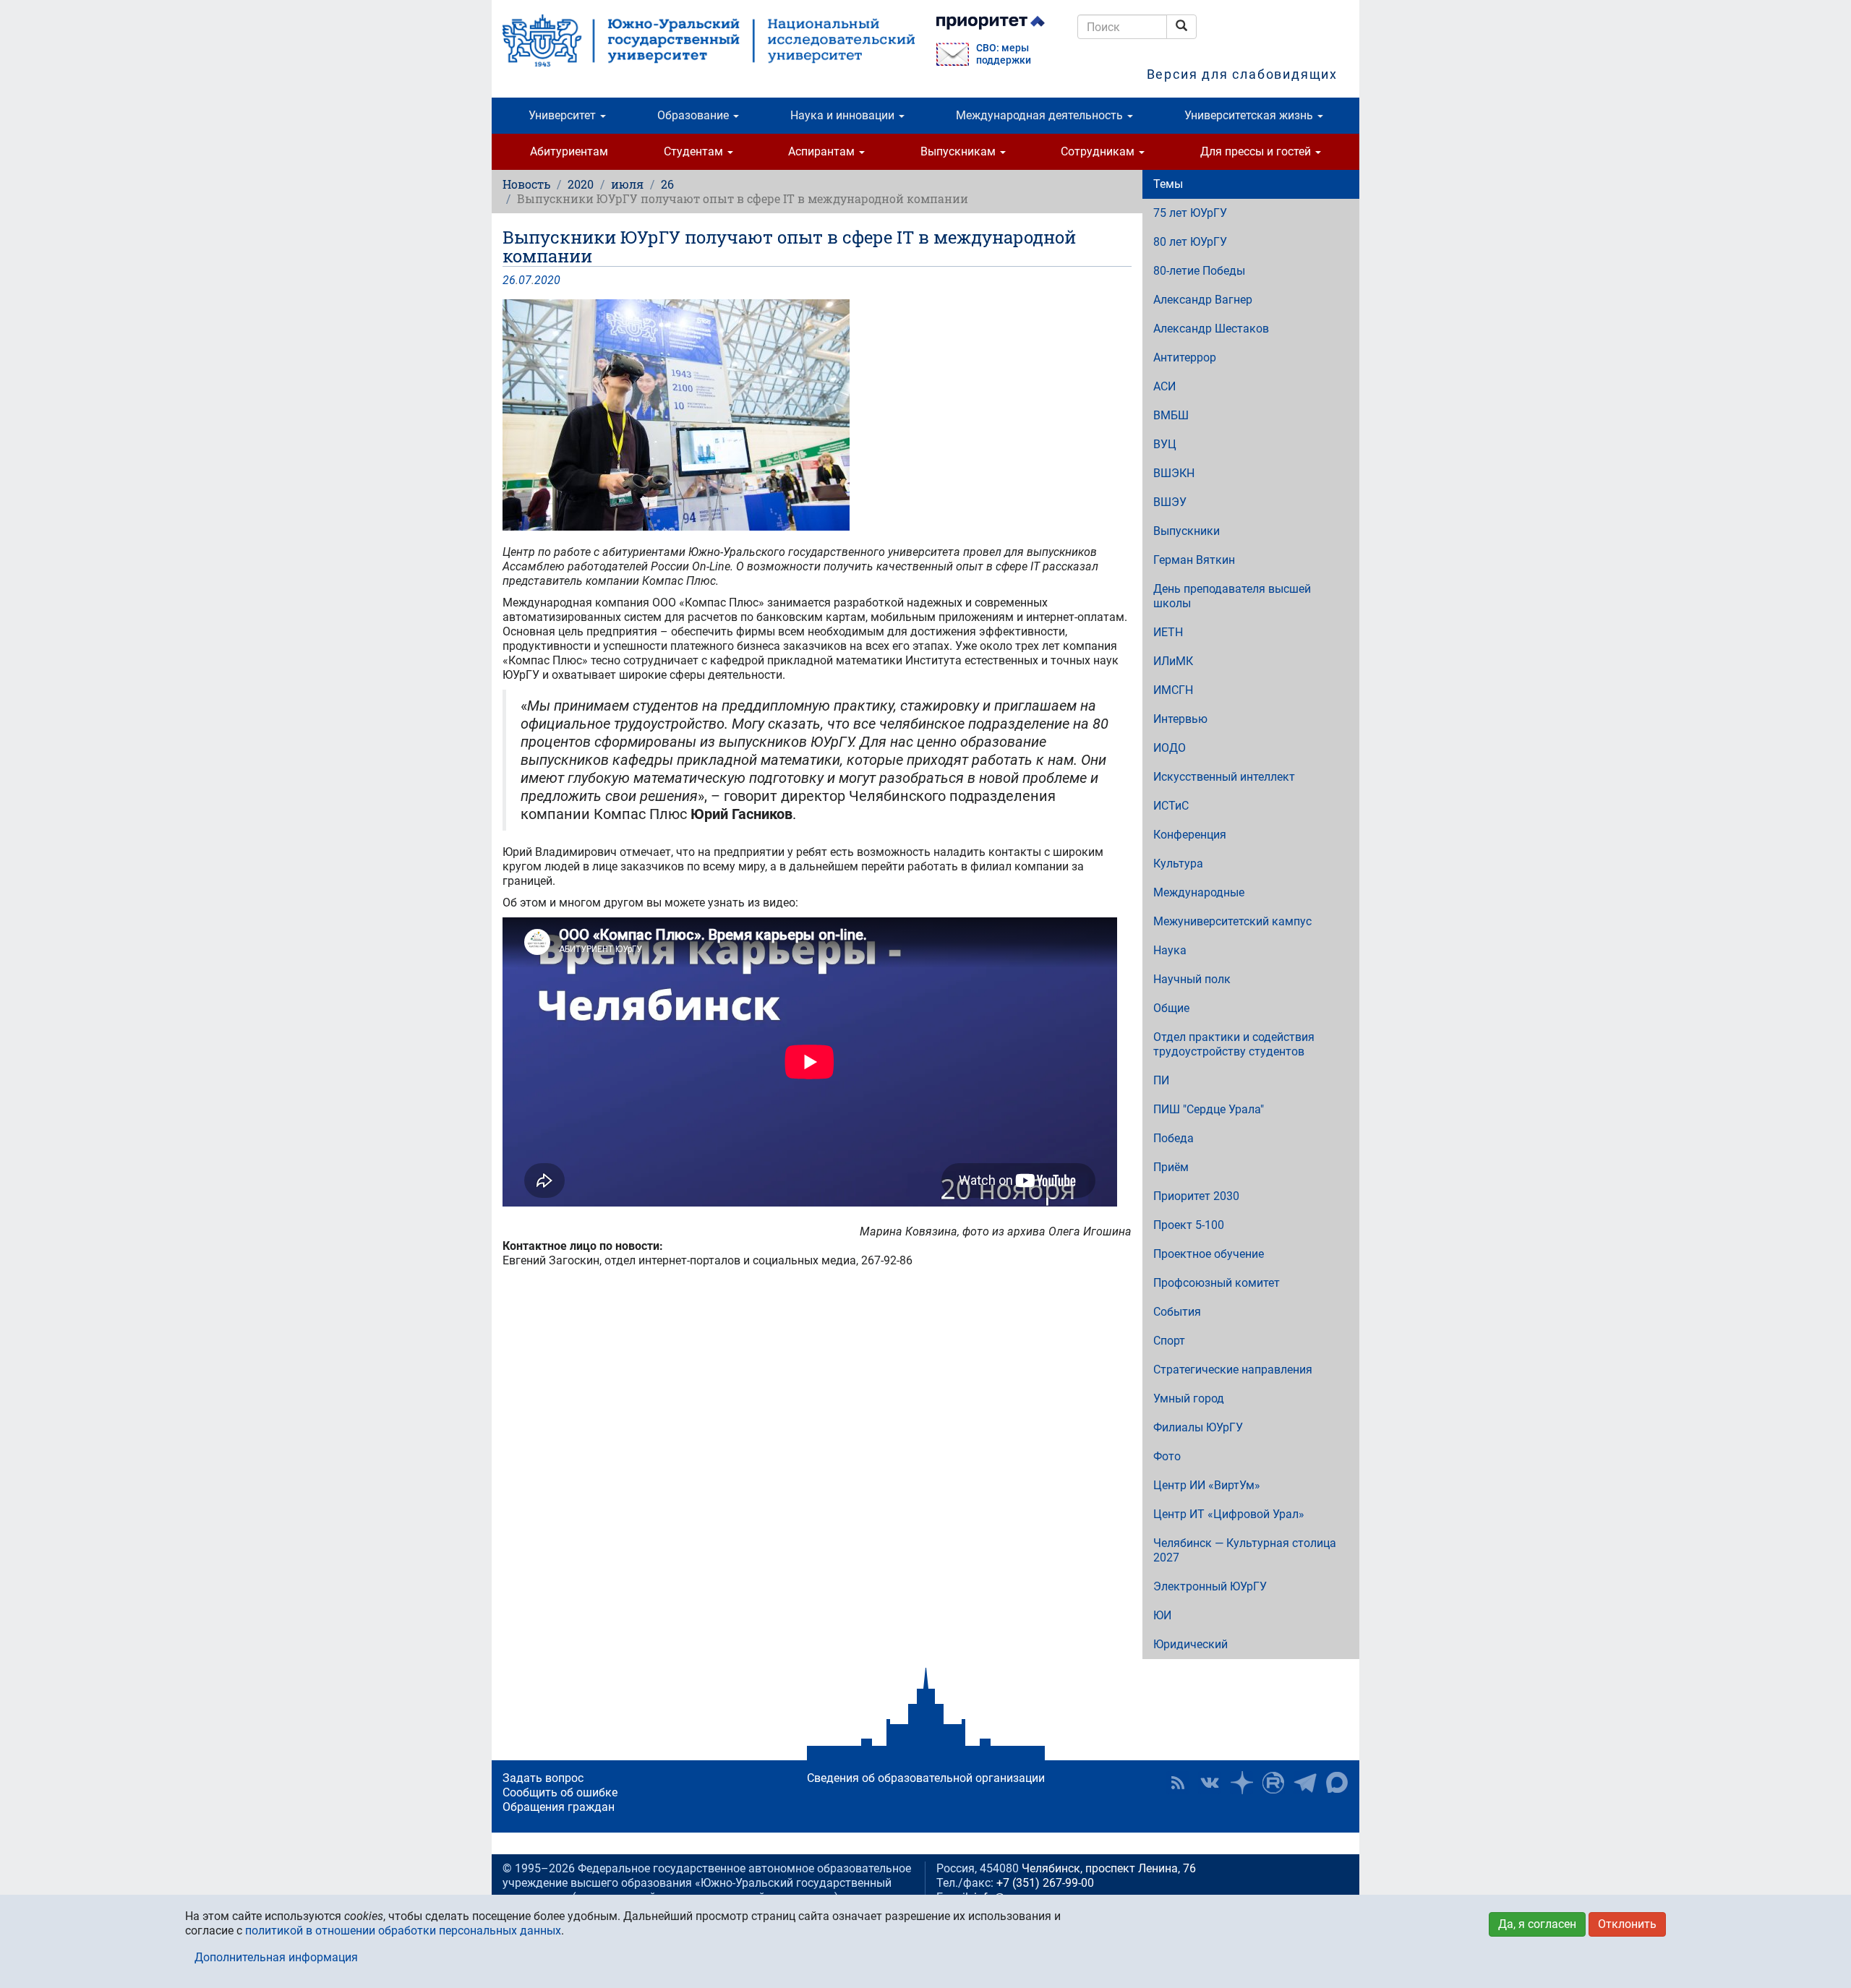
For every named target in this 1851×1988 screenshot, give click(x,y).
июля (627, 184)
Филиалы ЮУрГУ (1198, 1427)
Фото (1167, 1456)
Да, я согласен (1537, 1924)
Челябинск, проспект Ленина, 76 (1109, 1868)
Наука (1170, 950)
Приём (1171, 1167)
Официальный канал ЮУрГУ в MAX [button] (1337, 1783)
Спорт (1169, 1341)
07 (525, 280)
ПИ (1161, 1080)
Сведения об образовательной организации (926, 1778)
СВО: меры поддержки (1004, 54)
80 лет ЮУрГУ (1190, 242)
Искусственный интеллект (1224, 777)
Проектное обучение (1209, 1254)
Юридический (1190, 1644)
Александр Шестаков (1211, 329)
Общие (1171, 1008)
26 (667, 184)
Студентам (695, 151)
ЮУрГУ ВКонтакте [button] (1210, 1783)
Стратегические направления (1233, 1370)
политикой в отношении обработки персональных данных (403, 1931)
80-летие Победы (1199, 271)
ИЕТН (1168, 632)
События (1177, 1312)
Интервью (1180, 719)
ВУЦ (1165, 444)
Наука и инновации (844, 115)
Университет (564, 115)
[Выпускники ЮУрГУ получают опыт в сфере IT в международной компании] (817, 415)
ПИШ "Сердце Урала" (1209, 1109)
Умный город (1189, 1398)
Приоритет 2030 (1196, 1196)
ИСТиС (1171, 806)
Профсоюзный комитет (1217, 1283)
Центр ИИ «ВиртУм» (1207, 1485)
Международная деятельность (1041, 115)
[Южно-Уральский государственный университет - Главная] (709, 40)
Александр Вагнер (1203, 300)
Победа (1174, 1138)
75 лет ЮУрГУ (1190, 213)
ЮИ (1162, 1615)
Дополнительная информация (276, 1957)
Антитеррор (1185, 357)
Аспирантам (823, 151)
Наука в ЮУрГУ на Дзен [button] (1241, 1783)
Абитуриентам (569, 151)
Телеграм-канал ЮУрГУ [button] (1305, 1783)
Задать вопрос (543, 1778)
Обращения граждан (559, 1807)
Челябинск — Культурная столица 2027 (1245, 1550)
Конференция (1190, 835)
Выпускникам (959, 151)
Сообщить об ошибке (560, 1792)
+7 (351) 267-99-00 (1045, 1883)
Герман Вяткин (1194, 560)
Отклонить (1627, 1924)
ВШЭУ (1170, 502)
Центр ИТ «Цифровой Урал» (1229, 1514)
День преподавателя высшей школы (1232, 596)
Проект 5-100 (1189, 1225)
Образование (694, 115)
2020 (581, 184)
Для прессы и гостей (1257, 151)
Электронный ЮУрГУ (1210, 1586)
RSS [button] (1178, 1783)
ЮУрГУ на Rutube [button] (1273, 1783)
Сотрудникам (1099, 151)
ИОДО (1170, 748)
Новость (526, 184)
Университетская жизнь (1250, 115)
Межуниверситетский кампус (1232, 921)
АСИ (1164, 386)
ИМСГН (1173, 690)
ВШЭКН (1174, 473)
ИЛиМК (1173, 661)
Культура (1178, 864)
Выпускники (1187, 531)
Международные (1199, 892)
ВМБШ (1171, 415)
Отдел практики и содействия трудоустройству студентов (1234, 1044)
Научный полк (1192, 979)
